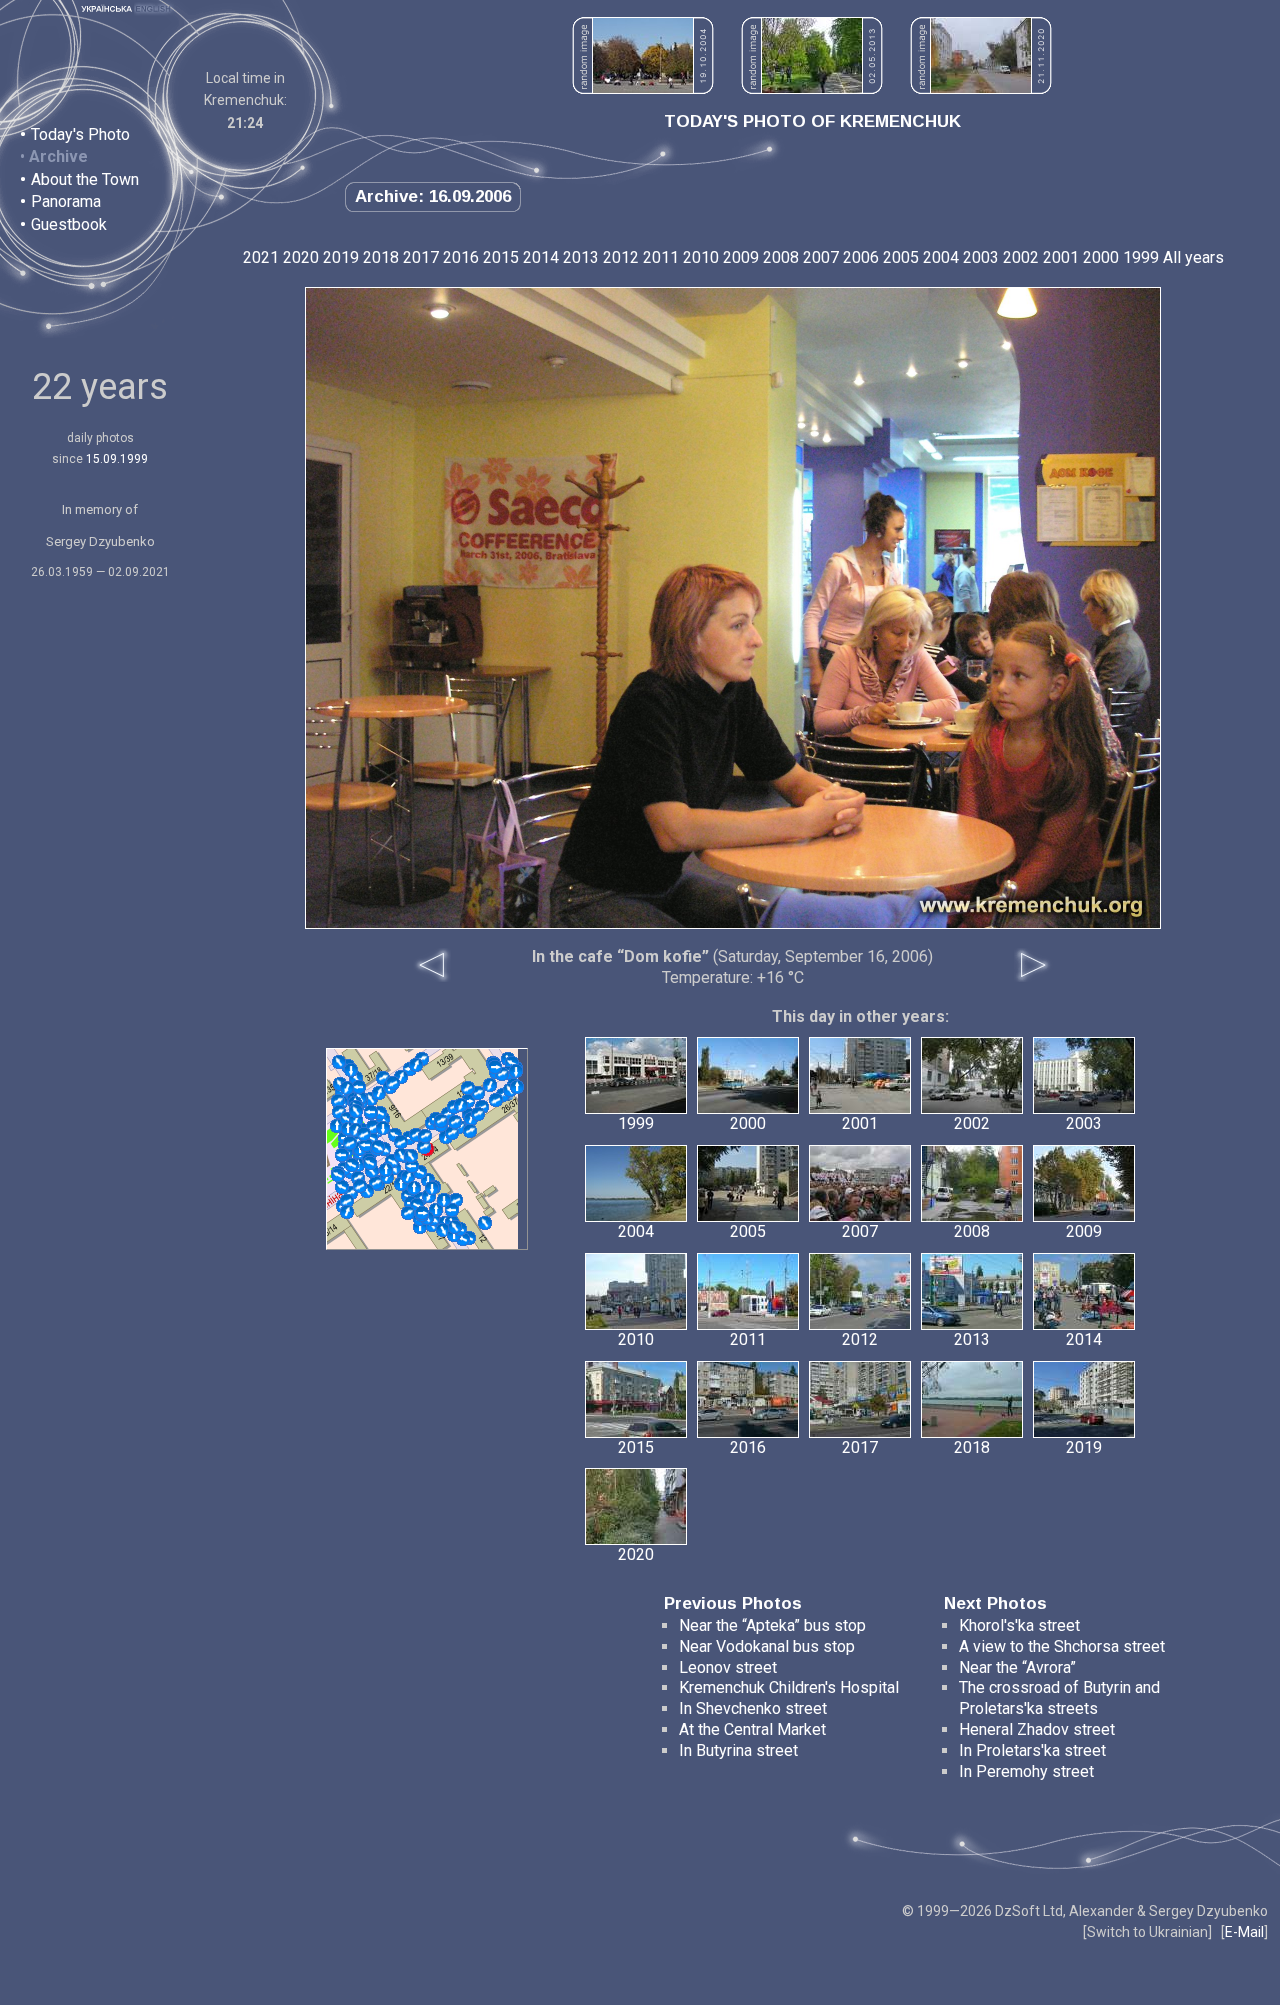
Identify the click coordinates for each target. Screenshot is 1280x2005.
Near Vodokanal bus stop (767, 1646)
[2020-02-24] (347, 1088)
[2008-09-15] (424, 1147)
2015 (501, 257)
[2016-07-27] (470, 1131)
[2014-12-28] (408, 1177)
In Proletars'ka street (1032, 1750)
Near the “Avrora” (1017, 1667)
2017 (421, 257)
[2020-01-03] (516, 1071)
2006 (861, 257)
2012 (621, 257)
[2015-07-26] (359, 1087)
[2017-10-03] (452, 1133)
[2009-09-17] (379, 1093)
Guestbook (69, 224)
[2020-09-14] (495, 1067)
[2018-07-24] (455, 1122)
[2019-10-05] (461, 1105)
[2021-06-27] (356, 1111)
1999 (1141, 257)
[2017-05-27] (371, 1112)
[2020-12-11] (338, 1175)
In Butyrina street (738, 1750)
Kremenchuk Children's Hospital (789, 1687)
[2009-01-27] (496, 1100)
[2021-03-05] (422, 1213)
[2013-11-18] (425, 1136)
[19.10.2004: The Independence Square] (643, 88)
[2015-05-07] (339, 1062)
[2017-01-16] (432, 1188)
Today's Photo (80, 134)
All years (1193, 257)
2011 (661, 257)
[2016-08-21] (412, 1166)
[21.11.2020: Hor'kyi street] (981, 88)
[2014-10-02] (408, 1213)
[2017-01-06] (441, 1121)
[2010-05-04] (443, 1230)
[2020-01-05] (350, 1143)
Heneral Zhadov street (1037, 1729)
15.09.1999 (117, 459)
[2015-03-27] (342, 1187)
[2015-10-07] (452, 1210)
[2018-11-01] (386, 1170)
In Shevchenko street (753, 1708)
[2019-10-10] (414, 1188)
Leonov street (728, 1667)
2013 (581, 257)
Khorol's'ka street (1019, 1625)
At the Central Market (752, 1729)
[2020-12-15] (378, 1147)
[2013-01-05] (468, 1088)
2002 (1021, 257)
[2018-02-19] (444, 1200)
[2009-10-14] (485, 1223)
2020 (301, 257)
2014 (541, 257)
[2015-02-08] (351, 1070)
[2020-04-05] (360, 1186)
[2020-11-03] (401, 1142)
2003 (981, 257)
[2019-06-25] (383, 1128)
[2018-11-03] (366, 1145)
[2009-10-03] (347, 1201)
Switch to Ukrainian (1147, 1932)
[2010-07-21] (338, 1101)
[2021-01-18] (364, 1134)
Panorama (66, 201)
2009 (741, 257)
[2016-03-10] (393, 1083)
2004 (941, 257)
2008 (781, 257)
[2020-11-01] (370, 1163)
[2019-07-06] (478, 1114)
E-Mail (1244, 1932)
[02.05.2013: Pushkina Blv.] (812, 88)
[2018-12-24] (352, 1165)
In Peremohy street (1026, 1771)
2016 (461, 257)
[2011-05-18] (478, 1093)
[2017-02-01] (490, 1085)
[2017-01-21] (416, 1065)
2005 (901, 257)
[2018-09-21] (347, 1212)
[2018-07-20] (411, 1156)
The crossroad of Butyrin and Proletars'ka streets (1059, 1698)
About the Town (85, 179)
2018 (381, 257)
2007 (821, 257)
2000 (1101, 257)
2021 (261, 257)
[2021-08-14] (517, 1087)
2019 (341, 257)
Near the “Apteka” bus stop (772, 1625)
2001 (1061, 257)
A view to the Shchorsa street (1062, 1646)
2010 (701, 257)
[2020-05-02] (455, 1227)
